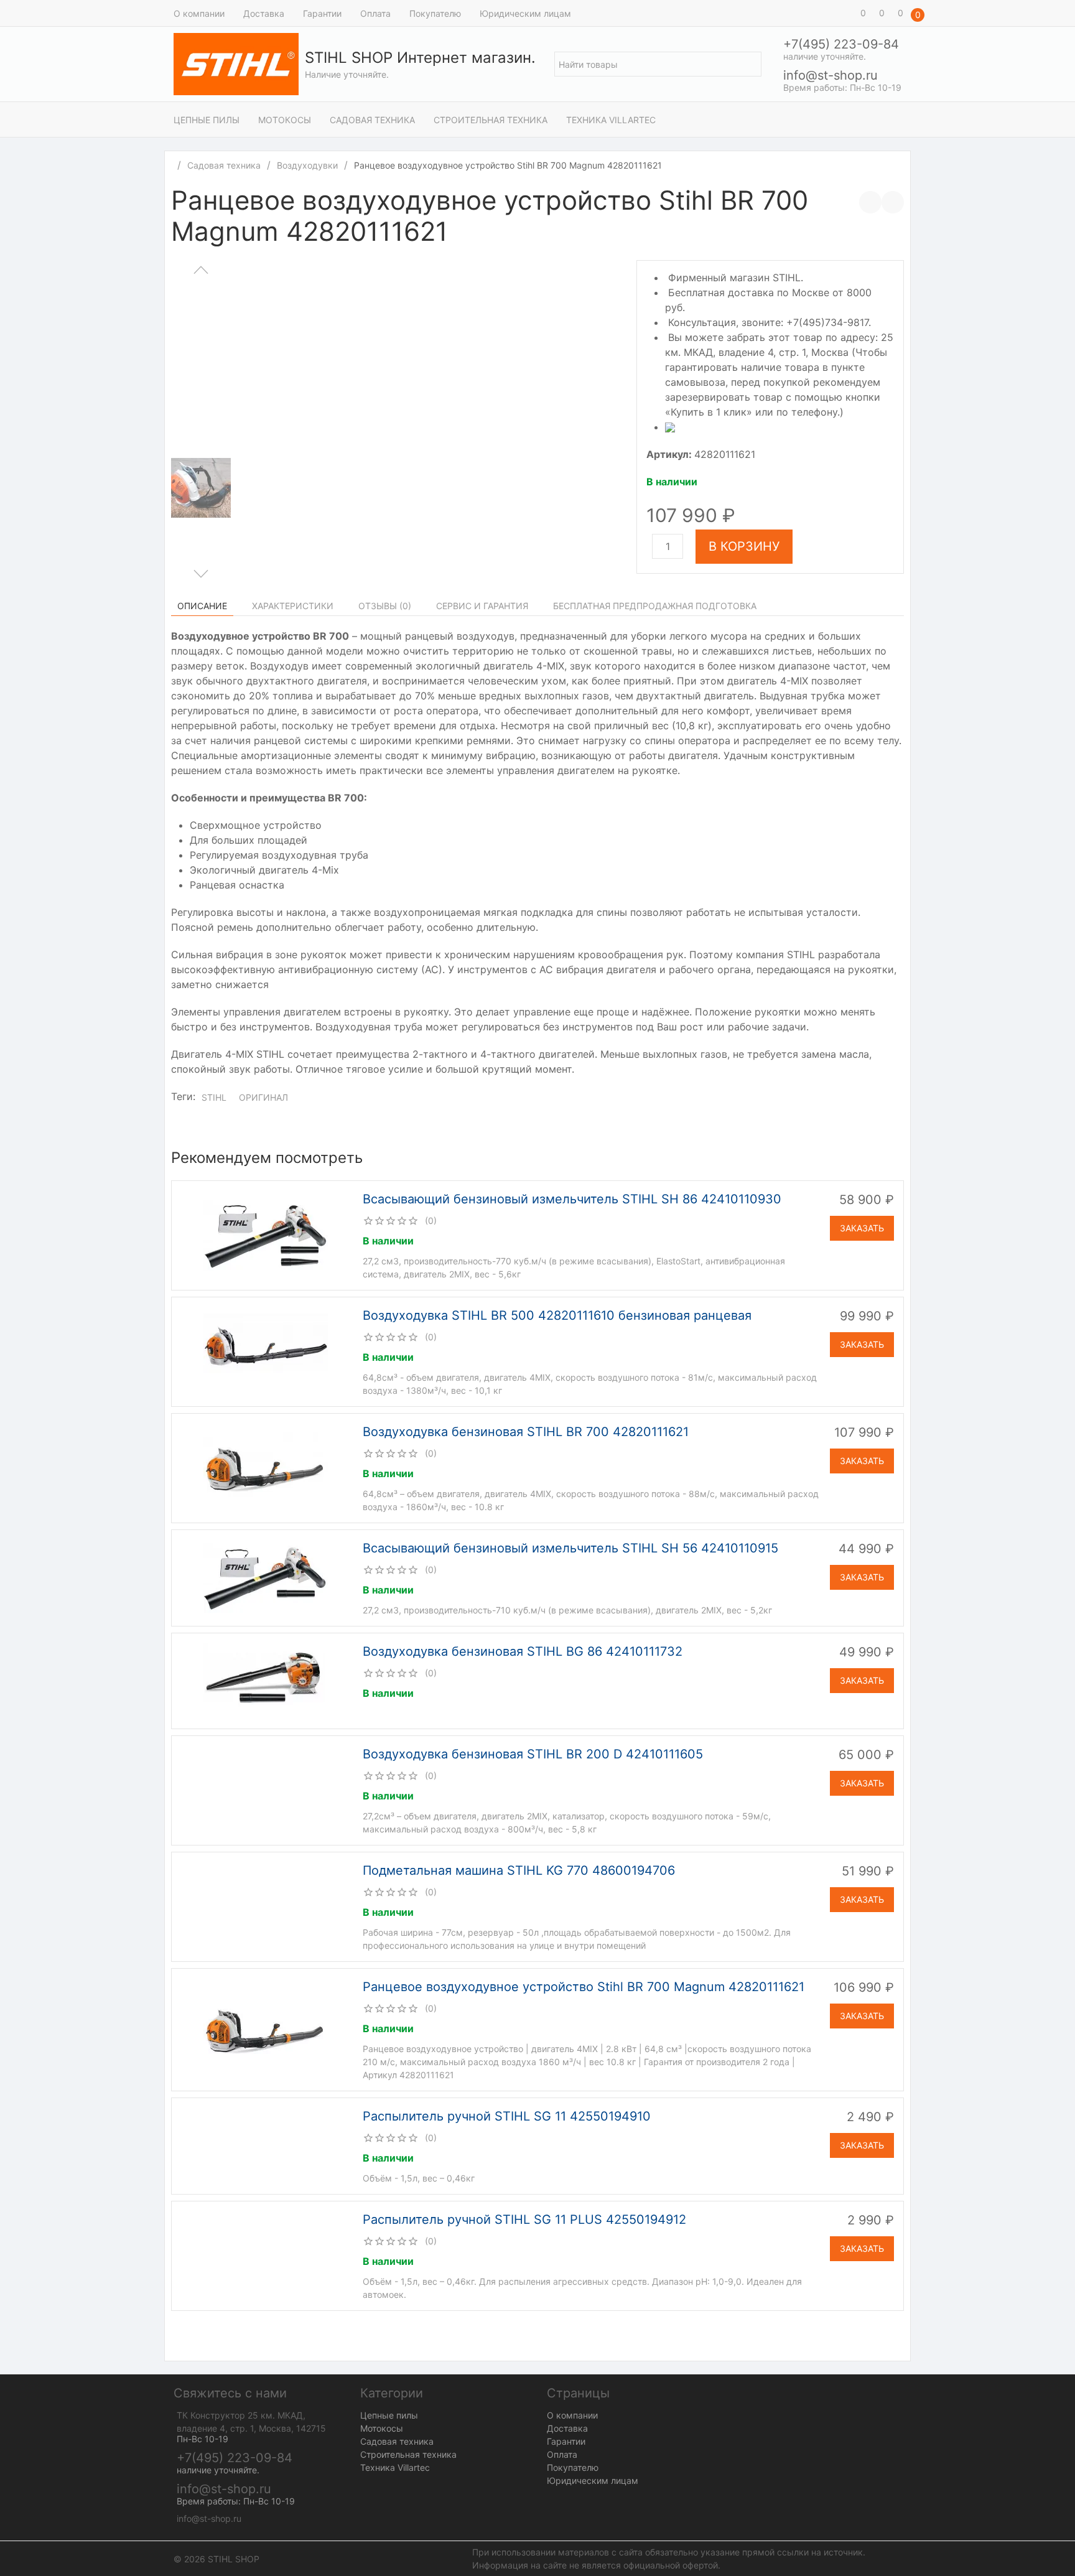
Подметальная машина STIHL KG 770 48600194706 (519, 1870)
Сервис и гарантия (482, 606)
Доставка (264, 13)
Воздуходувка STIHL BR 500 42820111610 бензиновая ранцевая (557, 1315)
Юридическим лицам (525, 13)
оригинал (263, 1097)
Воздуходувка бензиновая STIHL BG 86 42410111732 (523, 1651)
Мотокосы (285, 120)
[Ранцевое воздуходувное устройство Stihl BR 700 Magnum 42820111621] (266, 2029)
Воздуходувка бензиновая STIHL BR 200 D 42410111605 (533, 1754)
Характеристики (293, 606)
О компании (199, 13)
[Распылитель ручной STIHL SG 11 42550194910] (266, 2145)
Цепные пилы (207, 120)
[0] (845, 13)
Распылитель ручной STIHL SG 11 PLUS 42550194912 (524, 2219)
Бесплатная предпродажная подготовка (655, 606)
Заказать (862, 1228)
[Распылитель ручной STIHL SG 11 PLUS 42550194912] (266, 2255)
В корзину (744, 546)
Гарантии (322, 13)
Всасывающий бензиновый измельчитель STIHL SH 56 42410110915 (570, 1548)
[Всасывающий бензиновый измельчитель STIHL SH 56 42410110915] (266, 1577)
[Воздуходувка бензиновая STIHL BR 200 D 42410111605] (266, 1790)
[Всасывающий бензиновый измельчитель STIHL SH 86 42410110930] (266, 1234)
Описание (202, 606)
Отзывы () (385, 606)
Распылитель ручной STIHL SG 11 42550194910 (507, 2116)
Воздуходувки (307, 165)
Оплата (375, 13)
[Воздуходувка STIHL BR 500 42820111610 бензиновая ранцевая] (266, 1351)
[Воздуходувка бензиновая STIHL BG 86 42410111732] (266, 1680)
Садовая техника (372, 120)
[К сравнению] (870, 202)
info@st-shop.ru (831, 75)
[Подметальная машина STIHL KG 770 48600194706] (266, 1906)
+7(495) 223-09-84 (841, 44)
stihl (214, 1097)
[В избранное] (893, 202)
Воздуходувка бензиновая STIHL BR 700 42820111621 (526, 1432)
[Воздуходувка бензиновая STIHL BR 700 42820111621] (266, 1467)
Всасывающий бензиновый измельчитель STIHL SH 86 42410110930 (572, 1199)
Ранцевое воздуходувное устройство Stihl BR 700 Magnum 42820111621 (584, 1987)
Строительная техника (491, 120)
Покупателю (435, 13)
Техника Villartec (611, 120)
